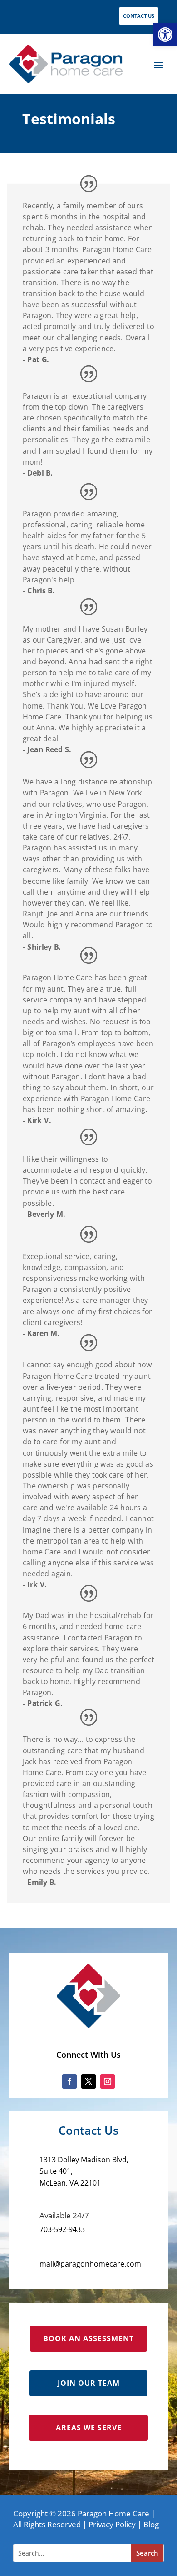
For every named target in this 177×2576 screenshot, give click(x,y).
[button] (165, 35)
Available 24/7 (64, 2215)
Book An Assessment (88, 2338)
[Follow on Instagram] (108, 2081)
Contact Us (139, 16)
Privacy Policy (112, 2524)
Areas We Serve (89, 2428)
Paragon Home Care (113, 2513)
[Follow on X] (88, 2081)
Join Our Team (89, 2383)
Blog (151, 2524)
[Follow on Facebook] (69, 2081)
